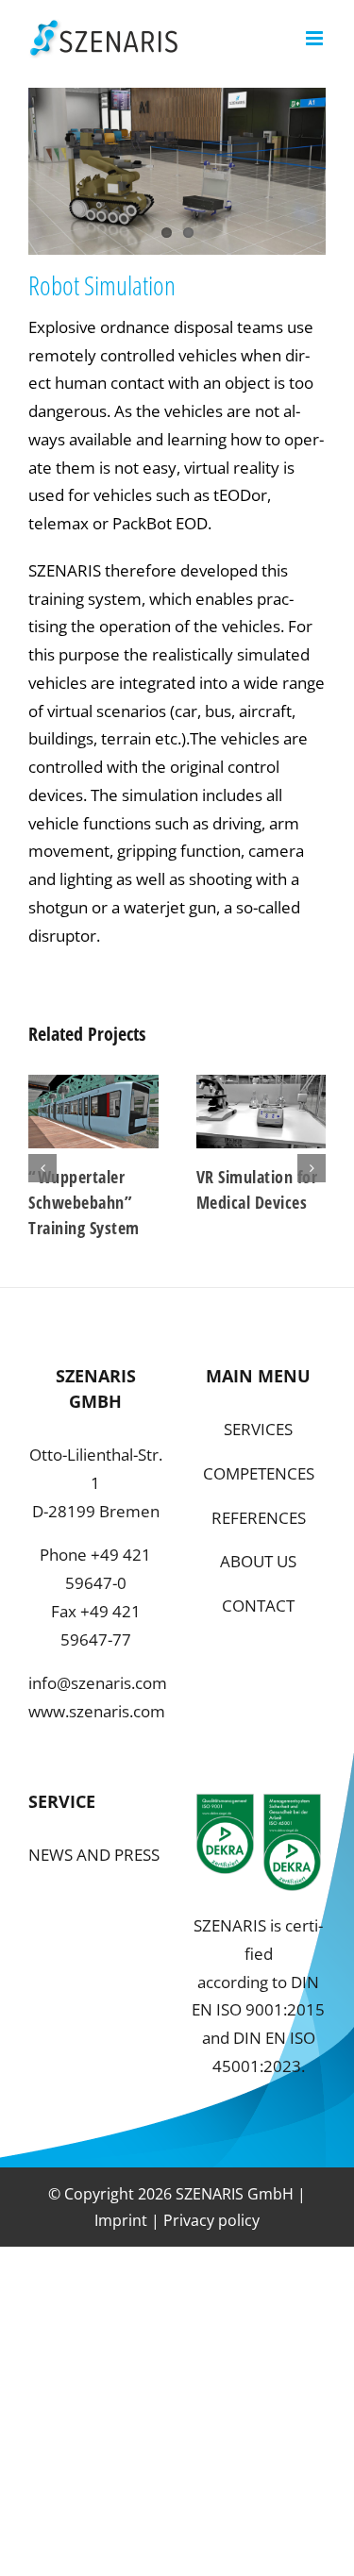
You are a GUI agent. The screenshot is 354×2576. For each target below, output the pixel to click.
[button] (42, 1168)
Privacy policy (211, 2220)
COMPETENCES (259, 1473)
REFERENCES (259, 1518)
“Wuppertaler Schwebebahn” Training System (84, 1202)
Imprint (121, 2220)
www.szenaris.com (97, 1711)
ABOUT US (258, 1561)
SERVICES (258, 1429)
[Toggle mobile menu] (316, 38)
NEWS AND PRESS (94, 1855)
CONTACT (258, 1606)
